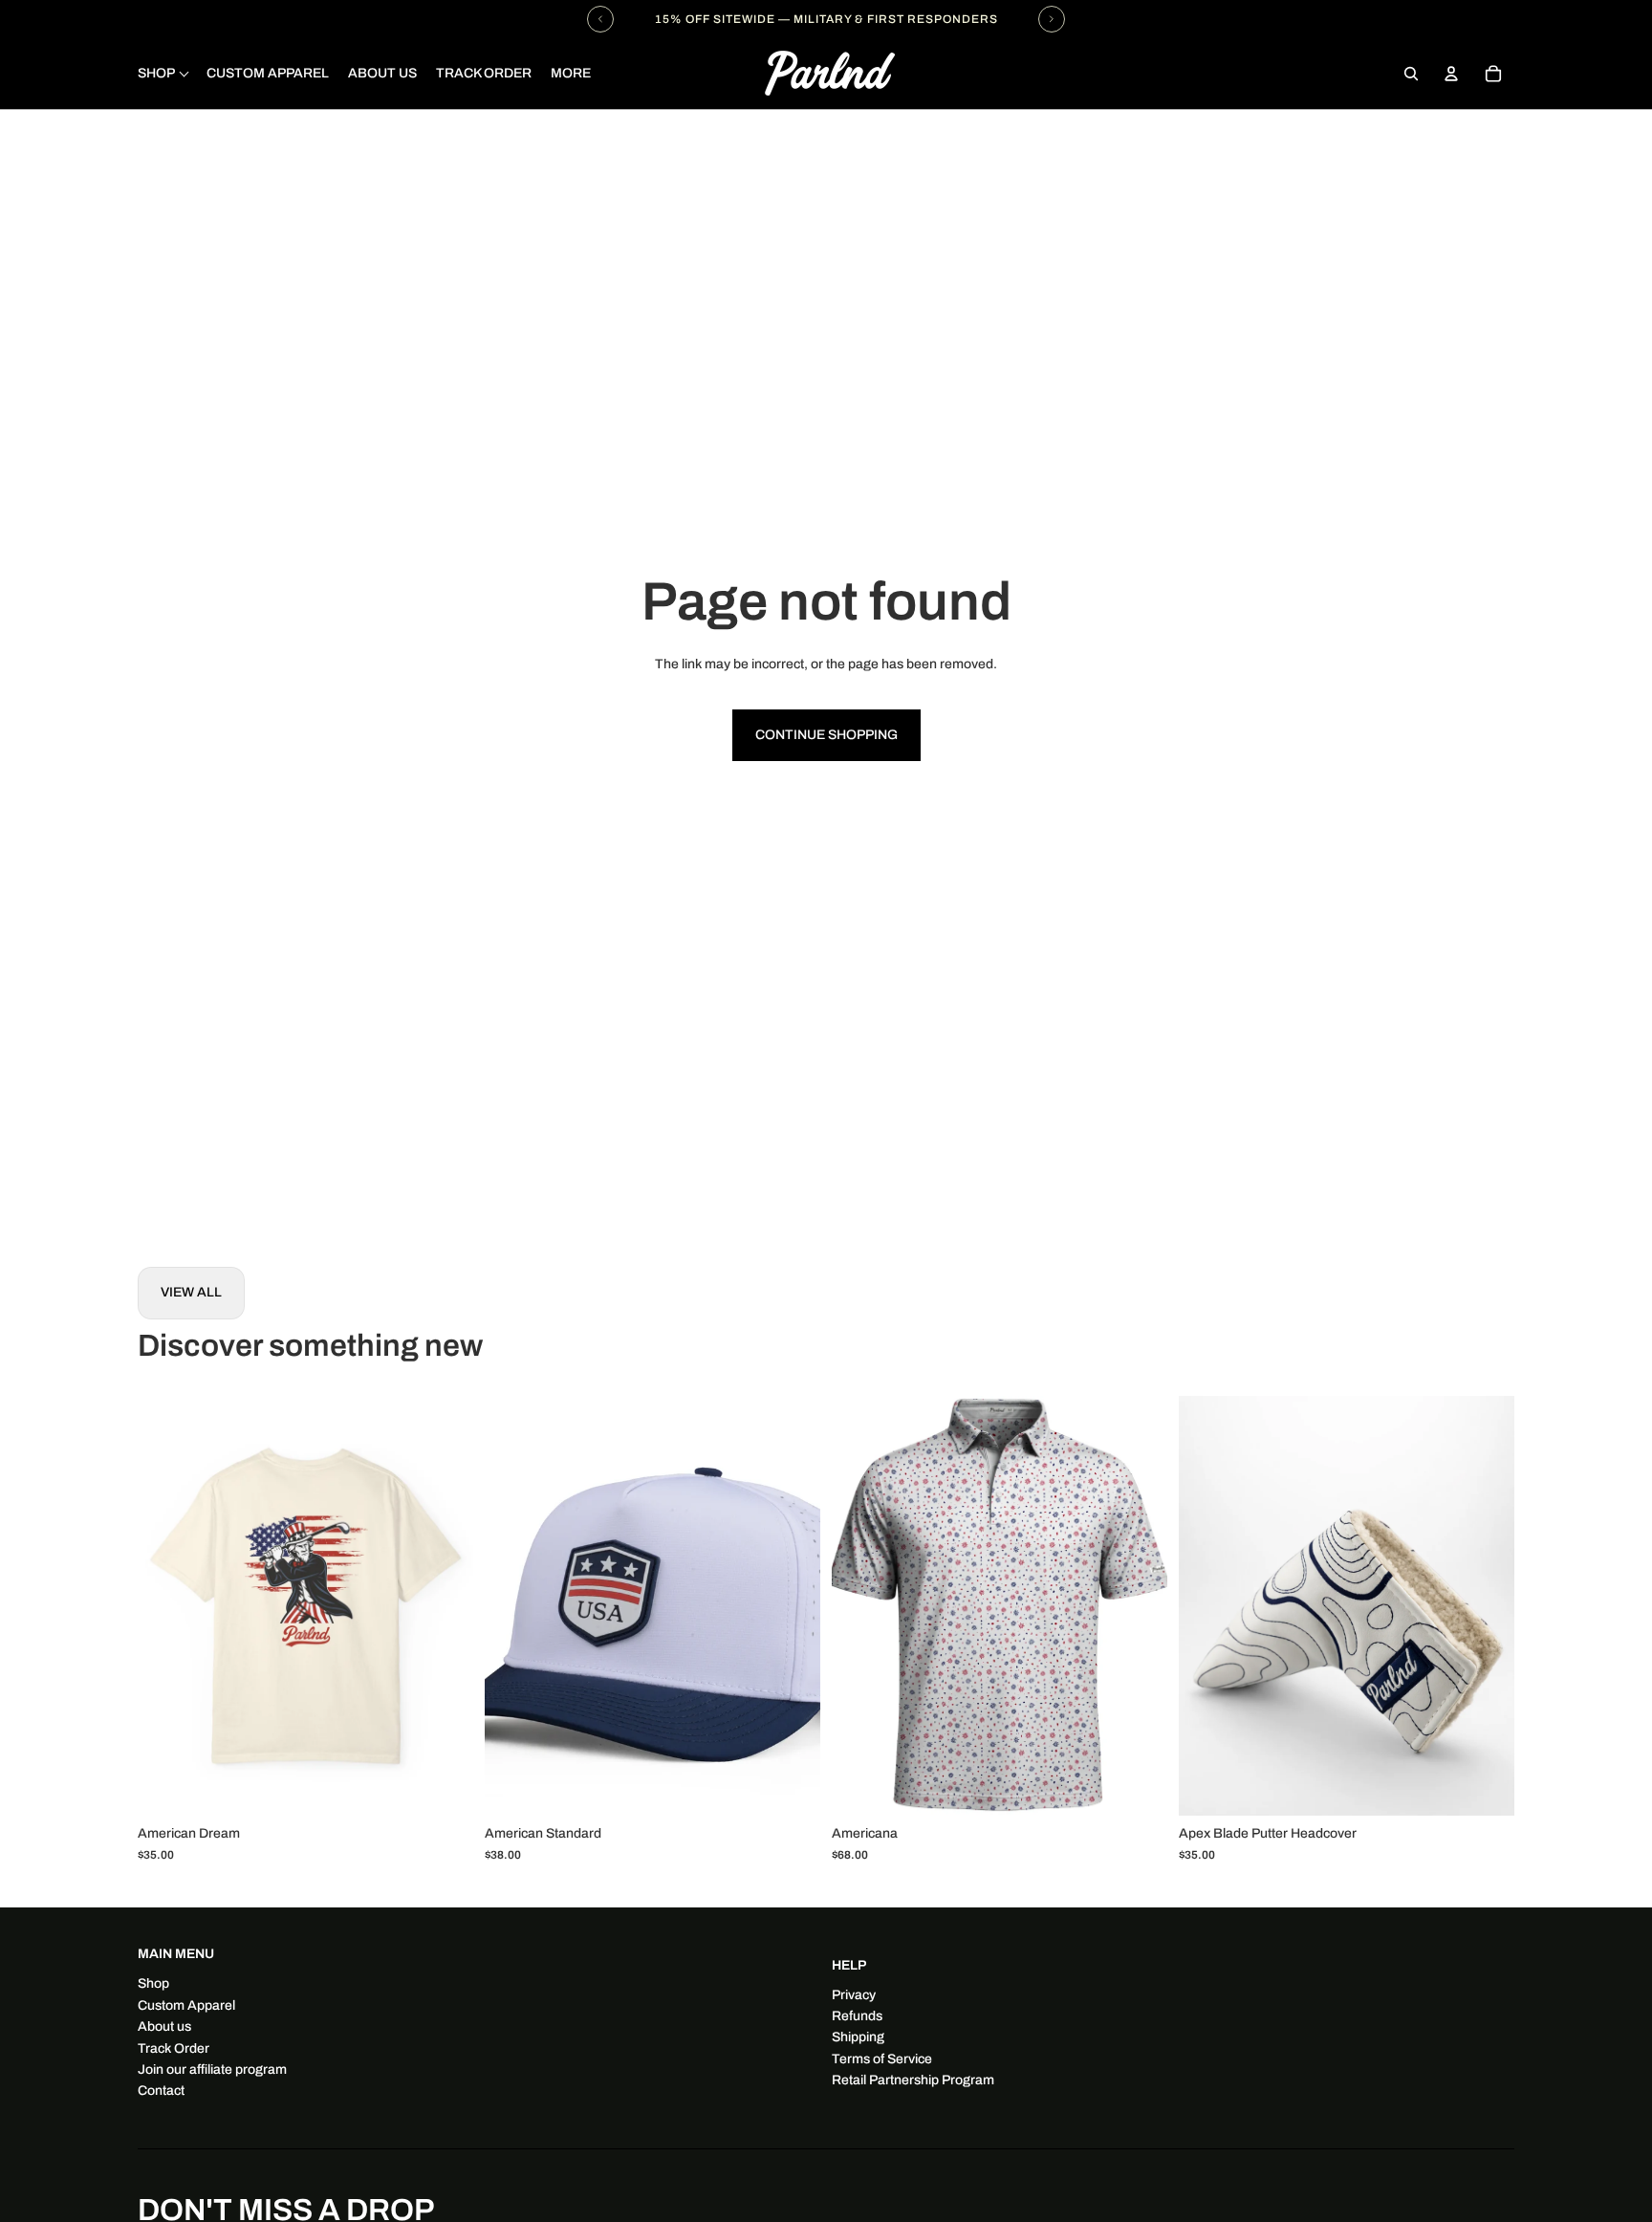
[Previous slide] (166, 1605)
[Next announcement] (1052, 19)
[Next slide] (445, 1605)
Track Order (174, 2048)
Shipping (858, 2037)
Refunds (857, 2016)
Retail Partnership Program (913, 2080)
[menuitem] (571, 74)
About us (164, 2026)
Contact (161, 2091)
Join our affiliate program (212, 2070)
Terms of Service (882, 2059)
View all (191, 1292)
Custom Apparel (186, 2005)
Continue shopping (826, 735)
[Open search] (1411, 74)
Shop (153, 1983)
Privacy (854, 1995)
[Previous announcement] (600, 19)
